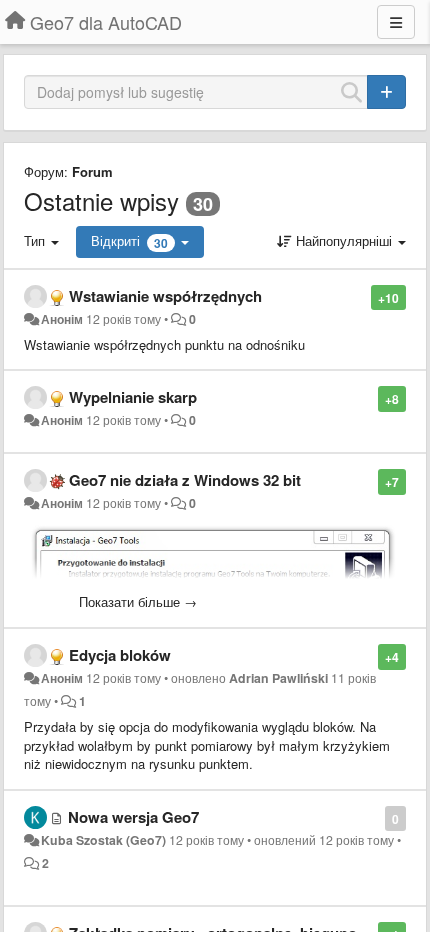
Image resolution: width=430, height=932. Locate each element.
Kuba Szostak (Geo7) (103, 840)
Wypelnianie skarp (133, 397)
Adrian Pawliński (278, 678)
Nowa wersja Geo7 (133, 817)
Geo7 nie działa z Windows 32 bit (185, 480)
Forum (92, 171)
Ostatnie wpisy (101, 200)
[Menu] (396, 22)
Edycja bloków (120, 655)
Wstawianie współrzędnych (165, 296)
